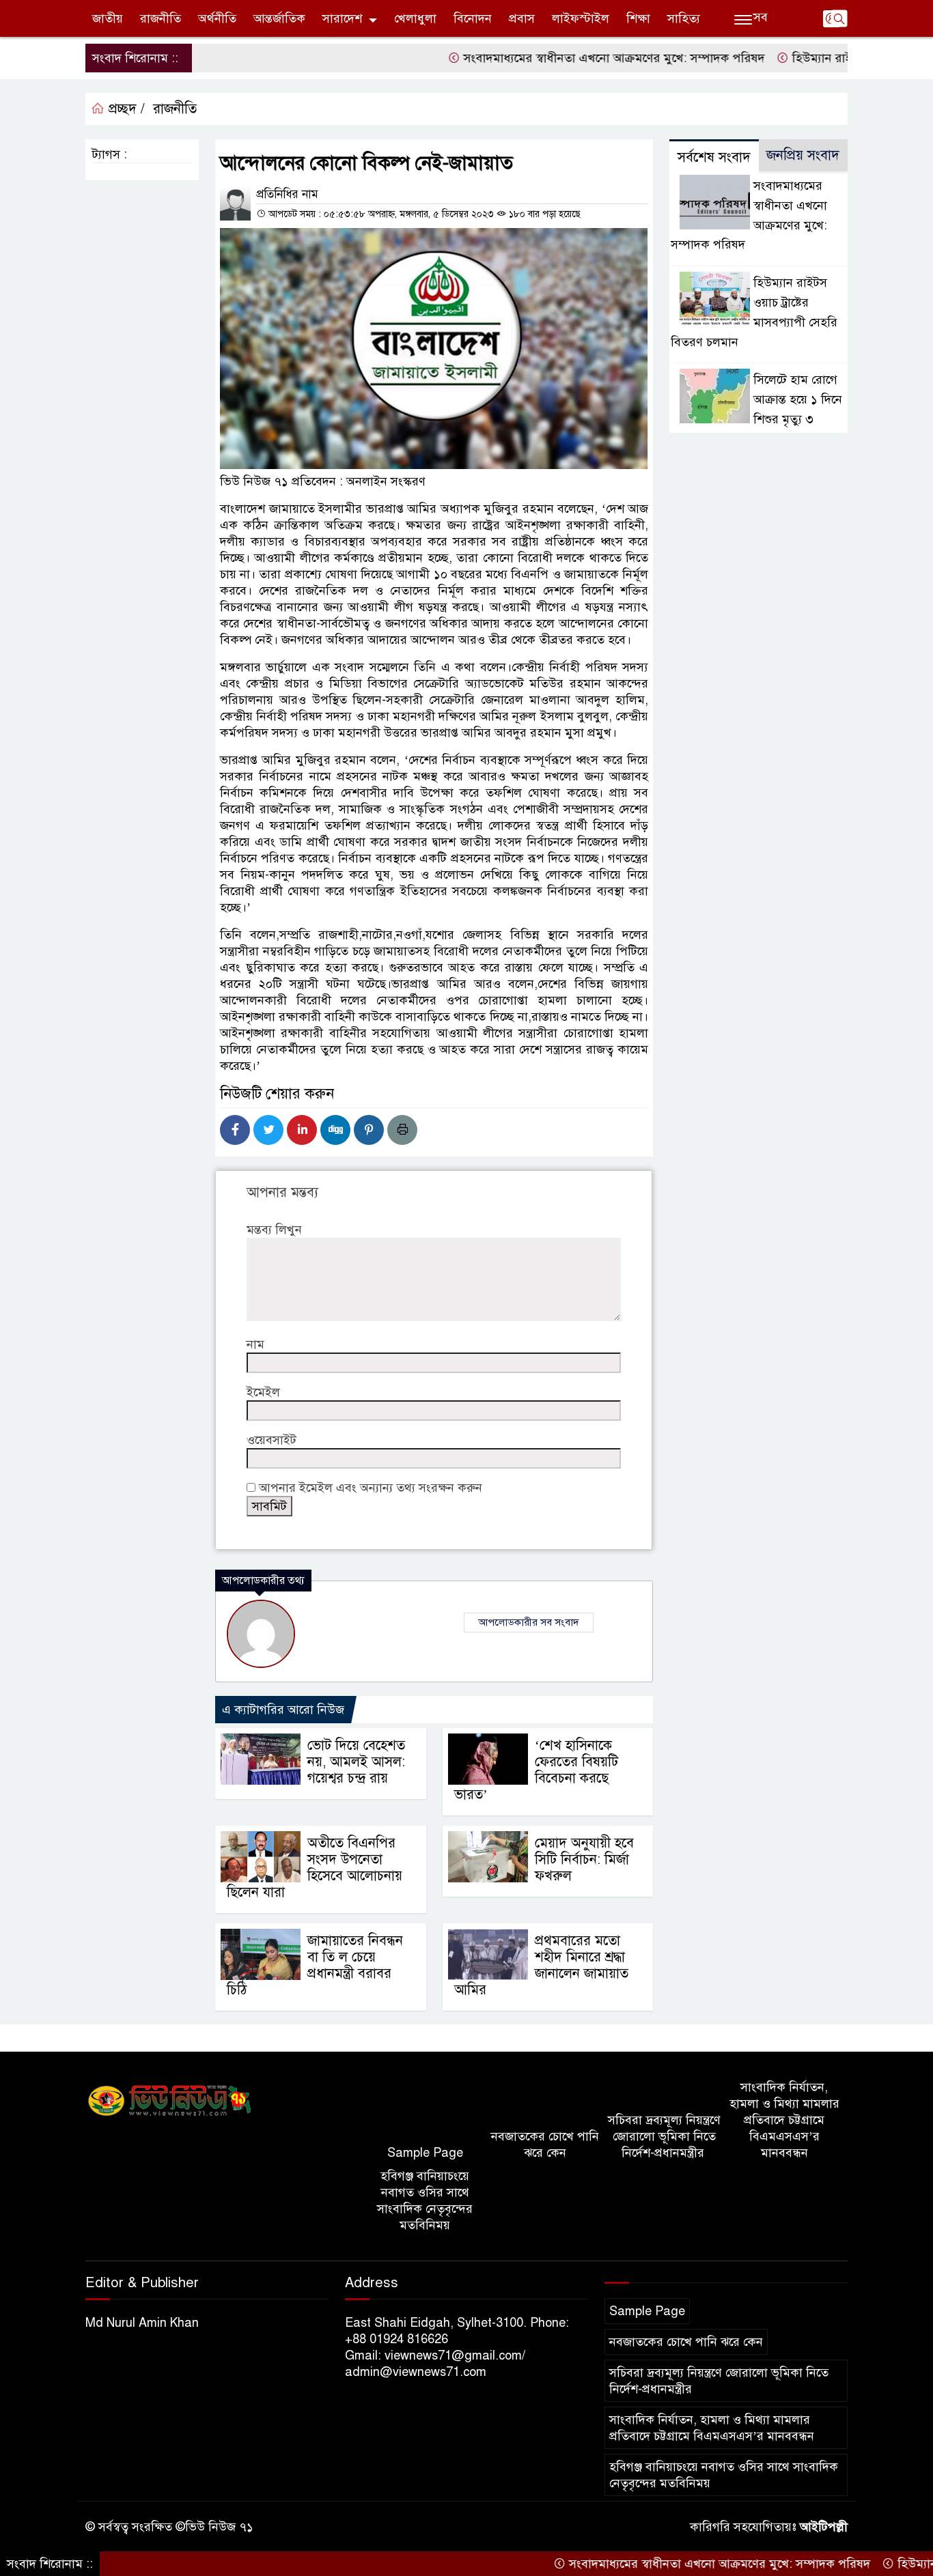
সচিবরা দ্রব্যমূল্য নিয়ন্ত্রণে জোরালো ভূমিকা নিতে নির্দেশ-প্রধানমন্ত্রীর (664, 2136)
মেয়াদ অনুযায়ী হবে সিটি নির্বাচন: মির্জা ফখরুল (584, 1859)
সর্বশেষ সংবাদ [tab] (714, 157)
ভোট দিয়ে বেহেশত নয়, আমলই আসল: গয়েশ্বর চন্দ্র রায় (356, 1762)
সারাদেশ (342, 18)
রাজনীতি (161, 18)
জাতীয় (108, 18)
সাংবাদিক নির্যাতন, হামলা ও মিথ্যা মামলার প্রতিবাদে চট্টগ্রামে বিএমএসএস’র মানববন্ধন (784, 2120)
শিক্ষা (638, 18)
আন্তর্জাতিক (279, 18)
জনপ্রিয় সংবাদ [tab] (803, 155)
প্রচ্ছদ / (125, 109)
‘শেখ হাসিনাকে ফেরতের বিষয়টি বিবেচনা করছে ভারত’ (536, 1770)
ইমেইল (263, 1392)
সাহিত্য (684, 18)
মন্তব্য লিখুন (274, 1230)
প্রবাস (522, 18)
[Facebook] (235, 1130)
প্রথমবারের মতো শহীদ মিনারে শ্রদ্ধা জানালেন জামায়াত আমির (541, 1965)
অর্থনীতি (217, 18)
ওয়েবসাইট (271, 1440)
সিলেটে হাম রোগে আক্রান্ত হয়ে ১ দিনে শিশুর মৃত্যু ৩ (798, 399)
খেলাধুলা (415, 18)
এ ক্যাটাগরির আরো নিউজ (283, 1710)
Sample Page (425, 2153)
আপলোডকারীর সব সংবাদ (529, 1622)
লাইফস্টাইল (581, 18)
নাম (255, 1344)
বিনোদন (473, 18)
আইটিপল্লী (824, 2527)
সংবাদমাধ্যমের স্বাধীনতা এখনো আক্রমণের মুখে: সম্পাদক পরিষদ (556, 58)
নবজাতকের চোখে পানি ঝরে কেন (545, 2145)
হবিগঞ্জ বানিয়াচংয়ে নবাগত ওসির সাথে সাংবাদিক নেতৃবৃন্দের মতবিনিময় (425, 2200)
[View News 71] (170, 2101)
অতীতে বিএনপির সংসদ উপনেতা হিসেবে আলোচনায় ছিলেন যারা (315, 1868)
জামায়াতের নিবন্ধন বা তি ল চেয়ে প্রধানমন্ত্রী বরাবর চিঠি (315, 1965)
